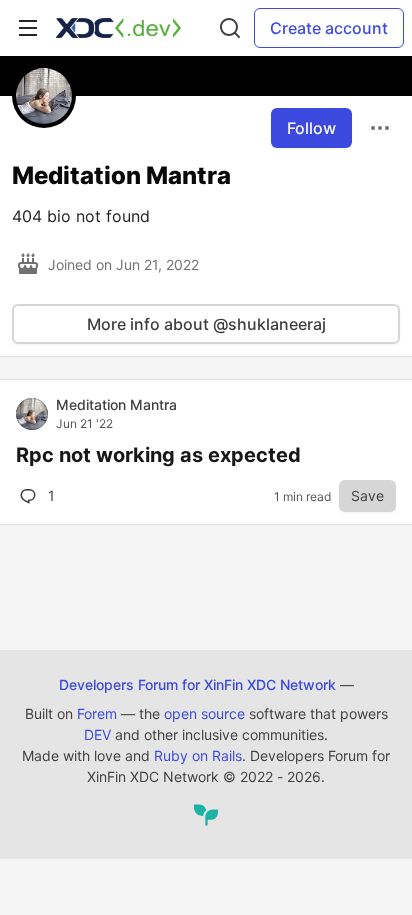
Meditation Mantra (116, 404)
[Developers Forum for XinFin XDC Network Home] (118, 28)
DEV (97, 734)
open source (204, 713)
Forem (97, 713)
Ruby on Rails (198, 755)
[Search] (230, 28)
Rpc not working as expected (158, 455)
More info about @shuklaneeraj (206, 324)
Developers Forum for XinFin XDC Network (197, 684)
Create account (329, 28)
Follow (311, 128)
